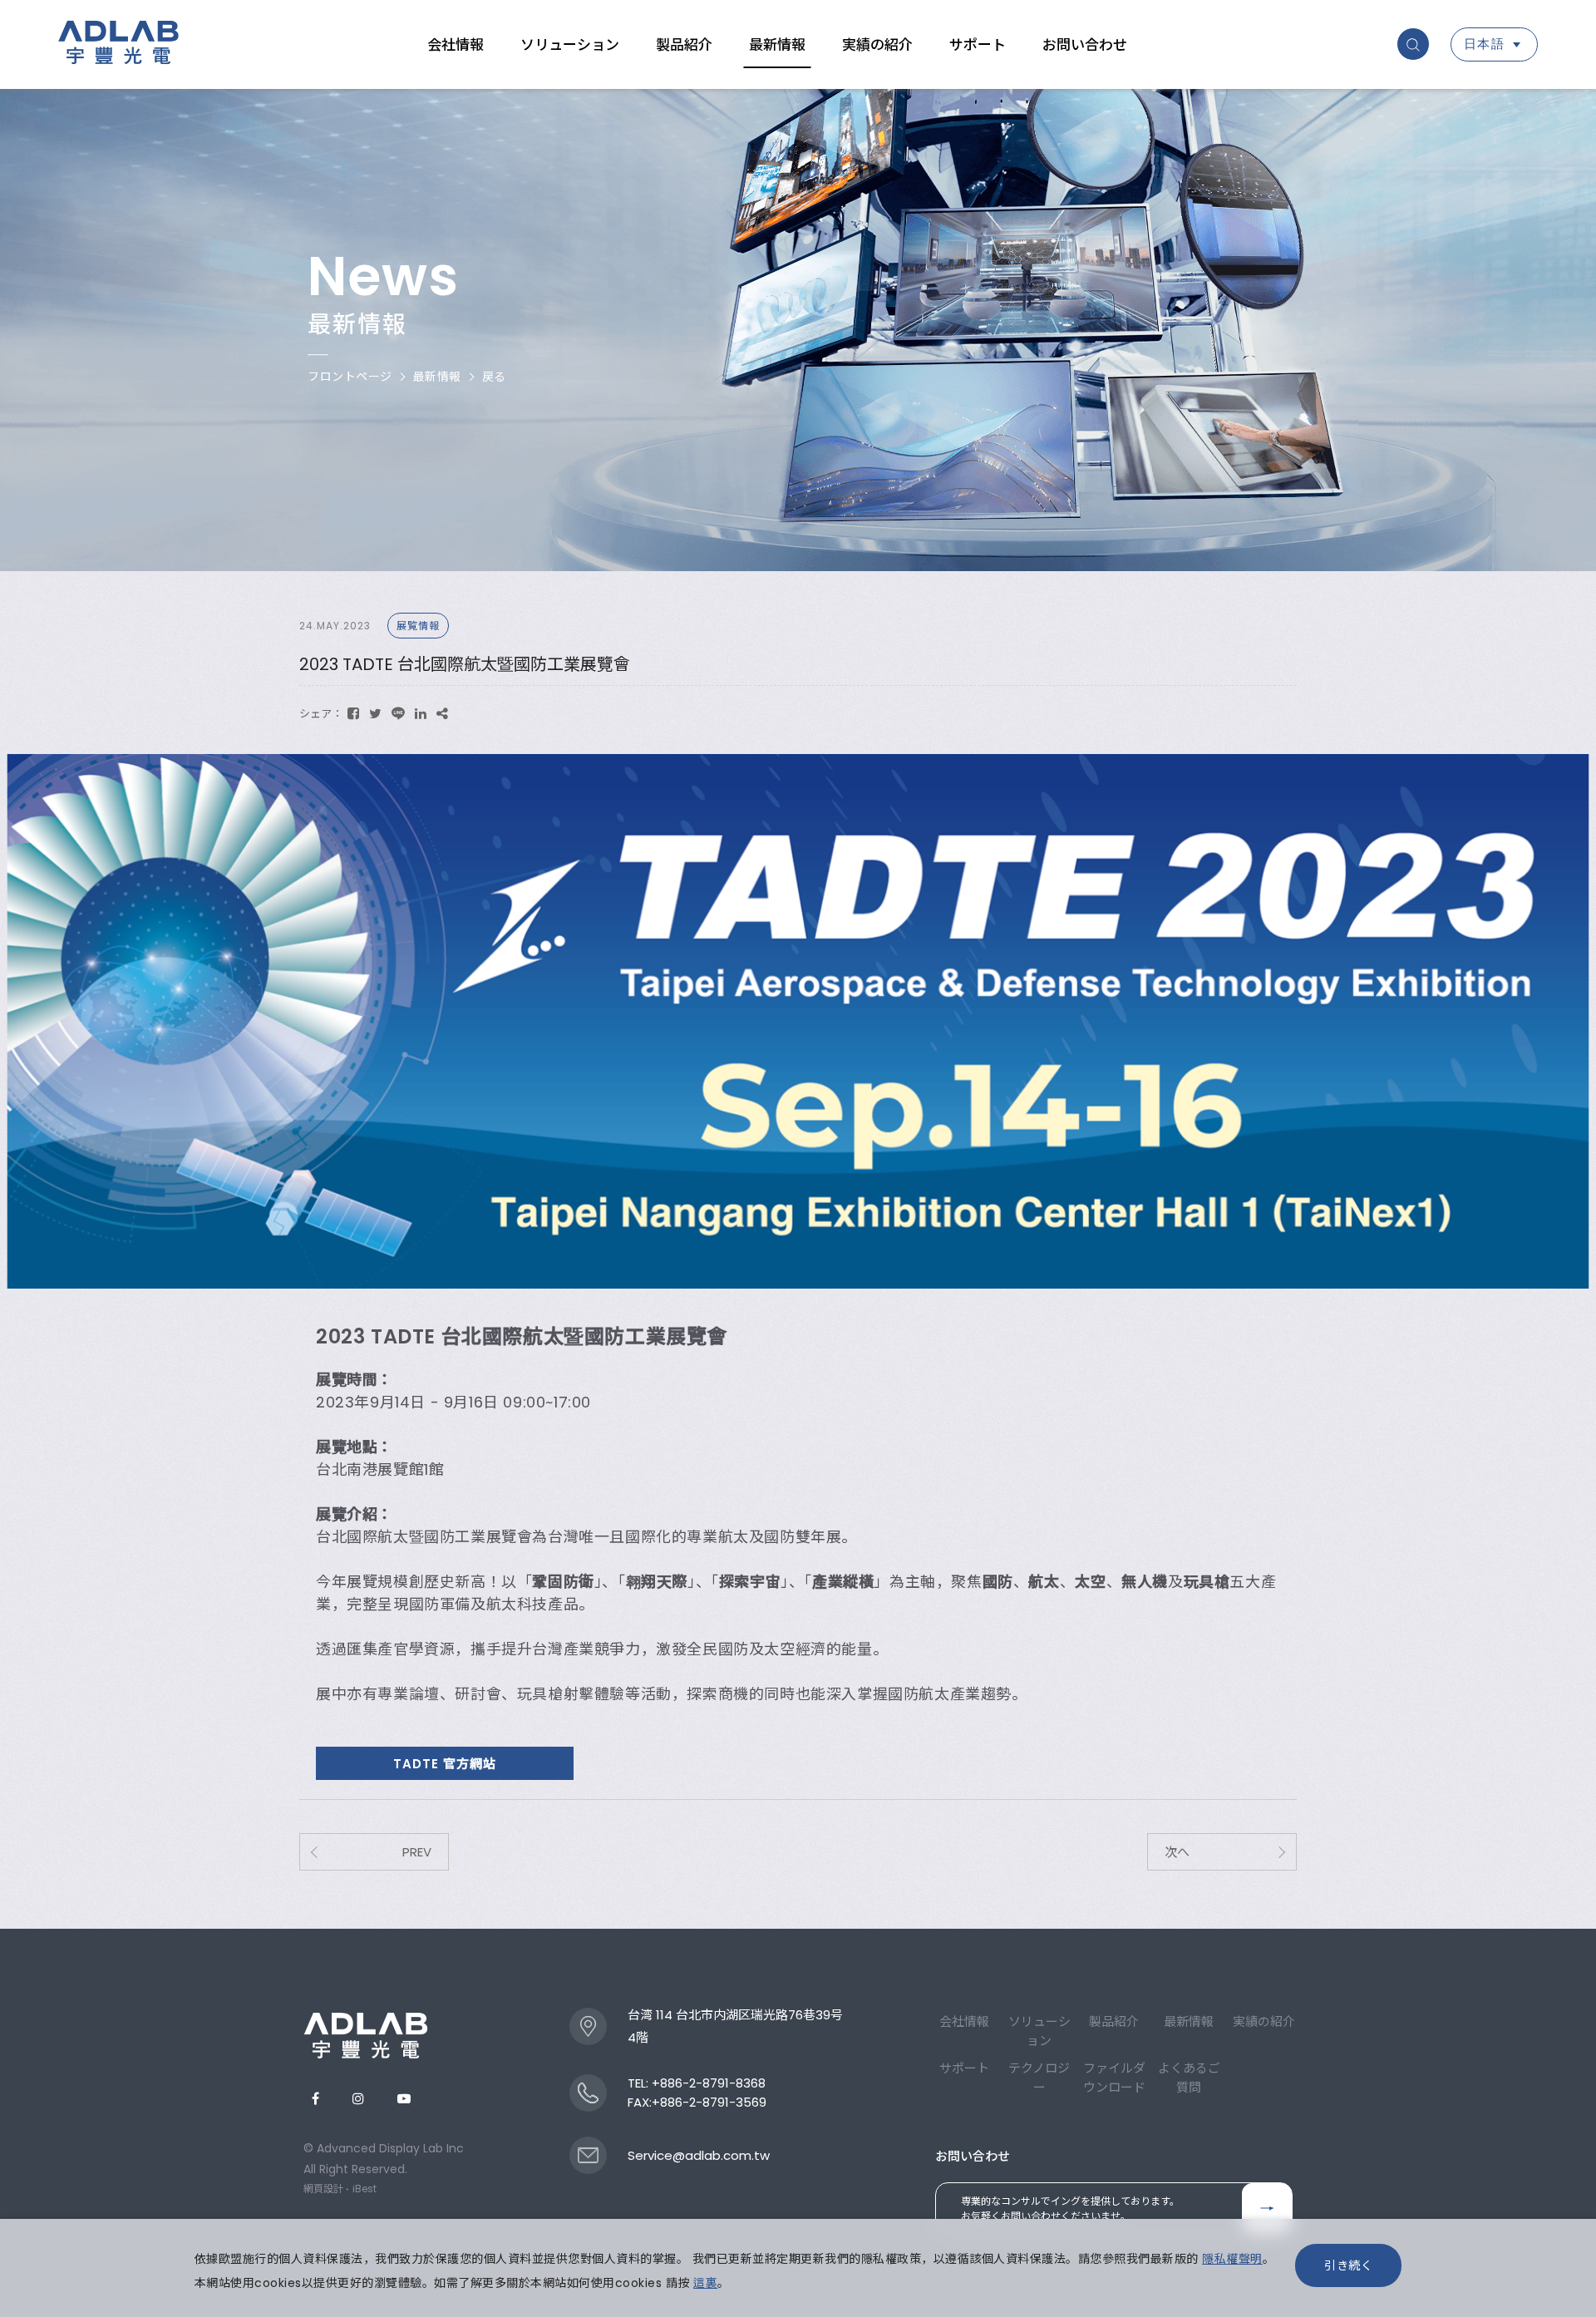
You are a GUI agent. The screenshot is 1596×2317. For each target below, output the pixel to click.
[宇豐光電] (366, 2035)
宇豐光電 (118, 45)
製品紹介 (684, 45)
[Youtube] (404, 2099)
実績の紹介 (877, 45)
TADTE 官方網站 (445, 1764)
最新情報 (777, 45)
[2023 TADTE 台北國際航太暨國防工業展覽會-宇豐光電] (353, 714)
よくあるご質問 (1189, 2078)
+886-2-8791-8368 (709, 2083)
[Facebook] (315, 2099)
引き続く (1348, 2265)
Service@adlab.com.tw (699, 2155)
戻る (494, 377)
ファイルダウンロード (1114, 2078)
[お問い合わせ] (1267, 2208)
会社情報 (456, 45)
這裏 (705, 2283)
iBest (365, 2189)
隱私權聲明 (1232, 2259)
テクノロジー (1039, 2078)
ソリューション (570, 45)
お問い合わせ (1085, 45)
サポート (978, 45)
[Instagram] (358, 2099)
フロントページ (350, 377)
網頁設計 (323, 2189)
